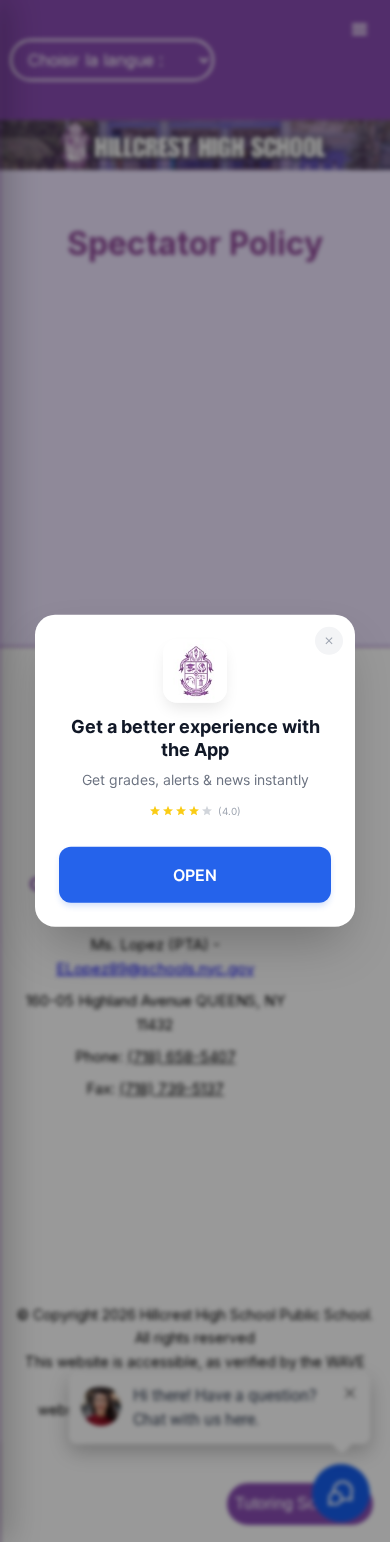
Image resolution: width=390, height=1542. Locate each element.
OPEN (195, 875)
